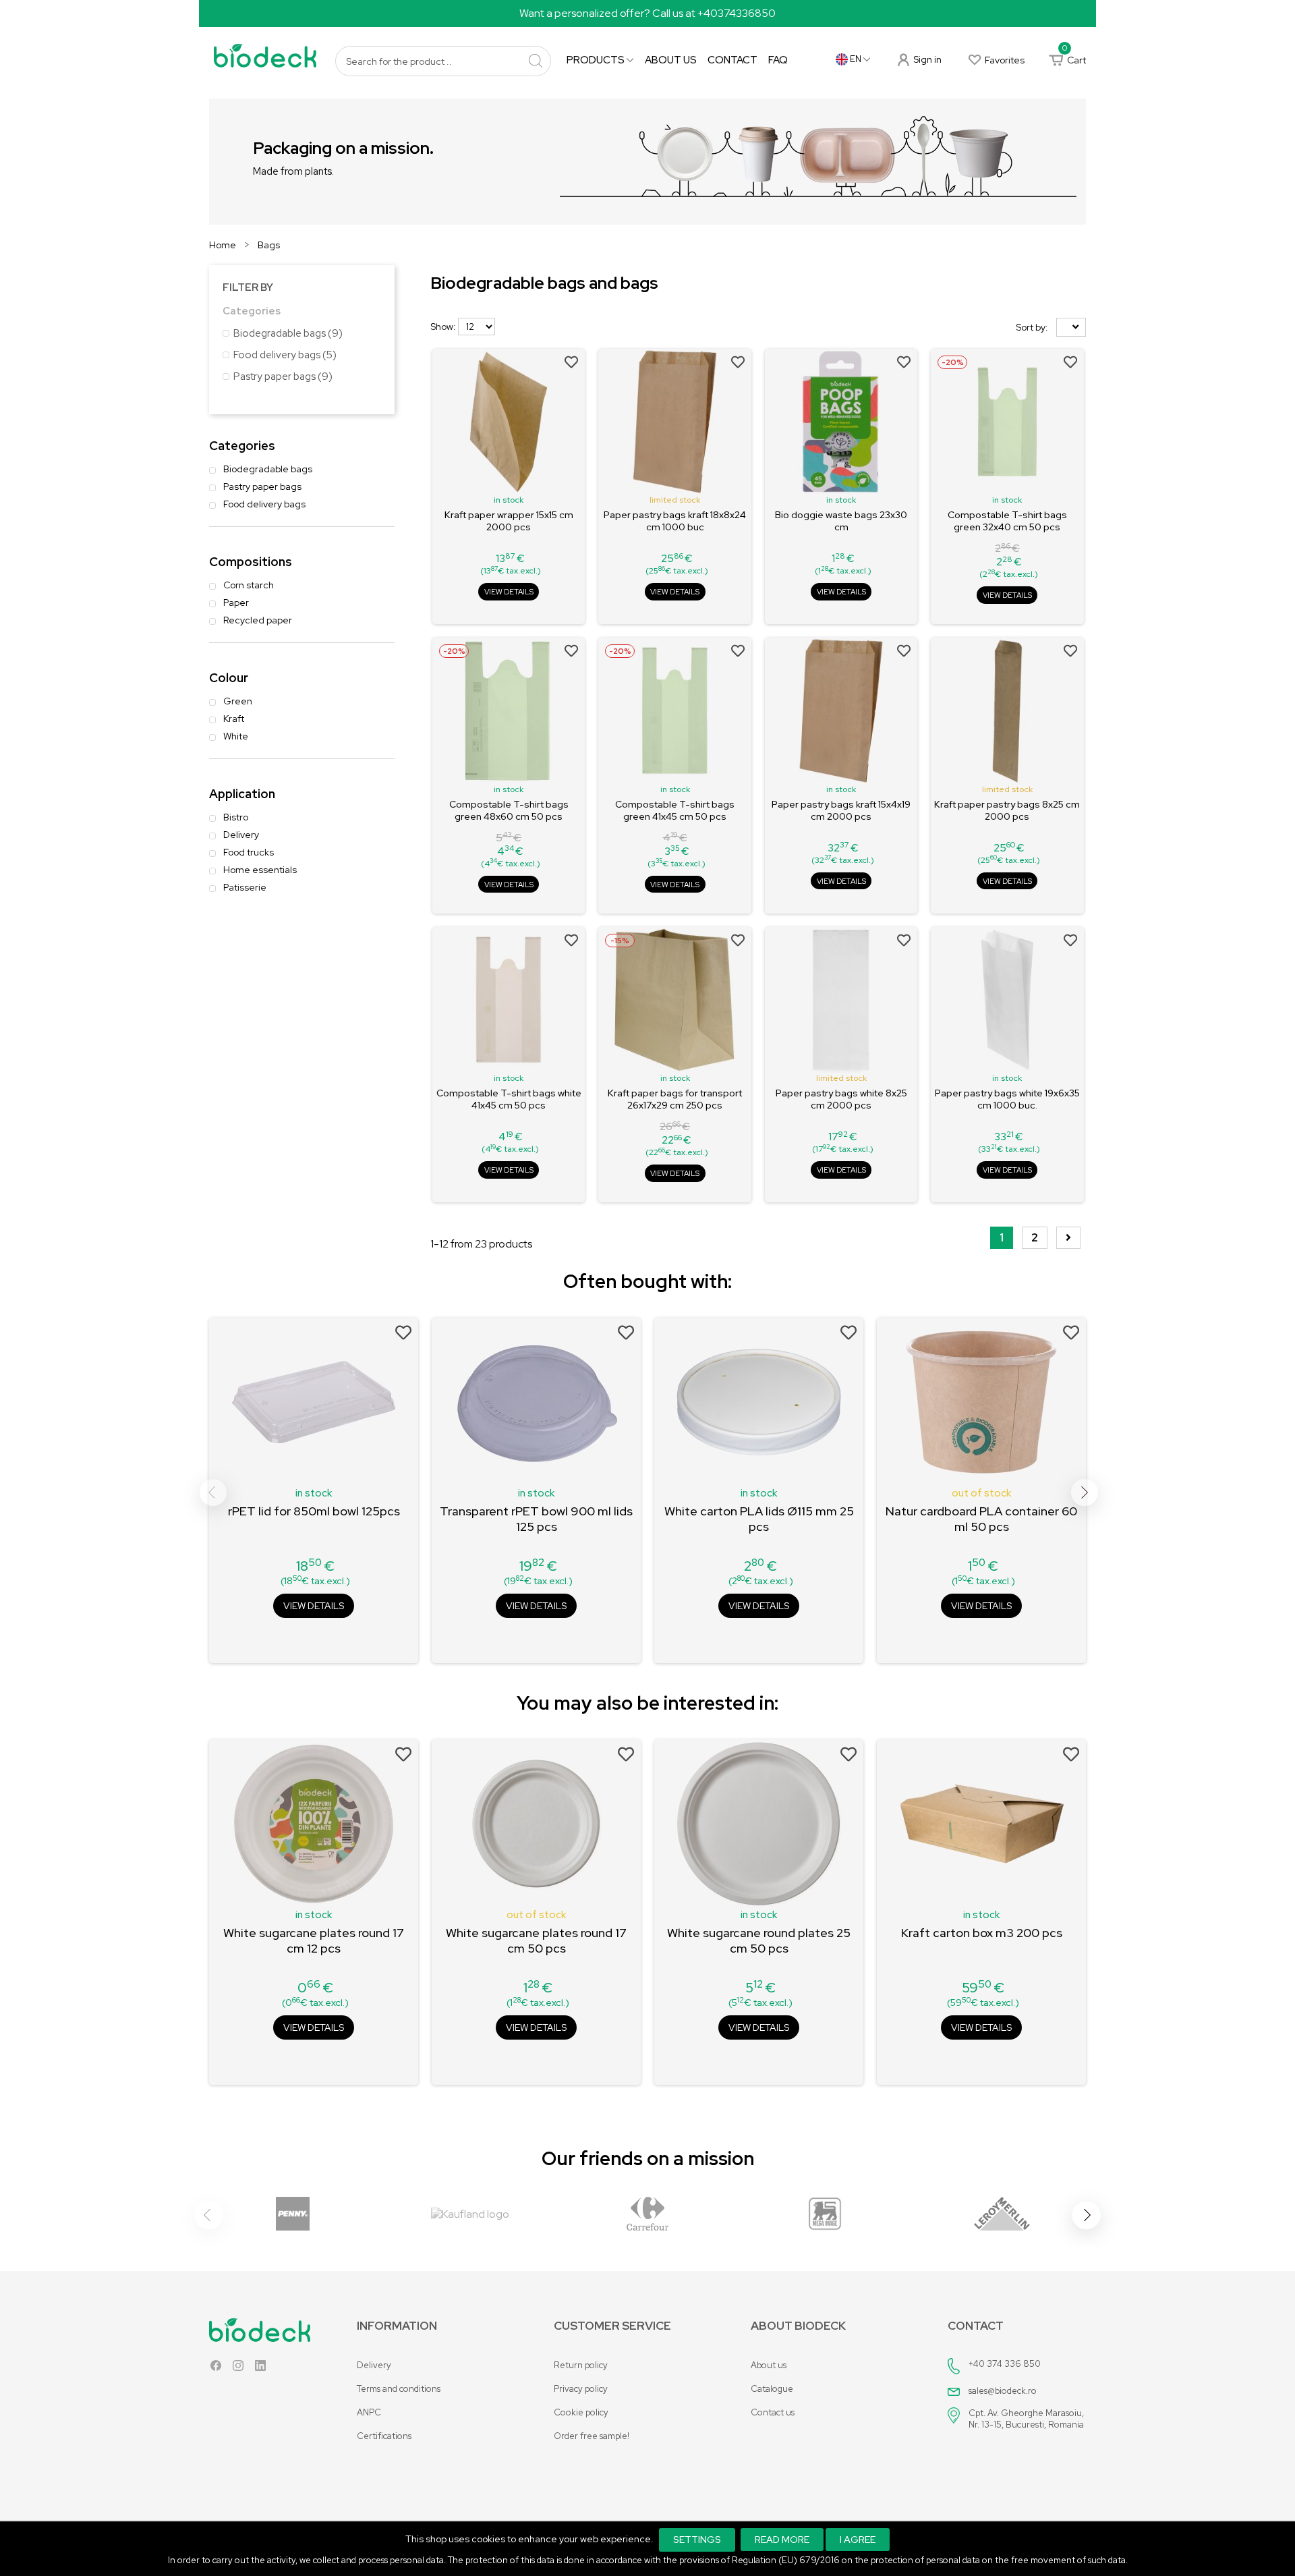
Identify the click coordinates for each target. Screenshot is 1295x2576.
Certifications (384, 2436)
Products (597, 60)
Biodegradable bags (288, 333)
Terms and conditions (399, 2389)
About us (671, 60)
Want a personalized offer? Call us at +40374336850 (647, 13)
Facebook (216, 2369)
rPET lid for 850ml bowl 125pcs (314, 1511)
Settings (697, 2540)
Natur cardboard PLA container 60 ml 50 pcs (981, 1519)
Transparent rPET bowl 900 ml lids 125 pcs (536, 1519)
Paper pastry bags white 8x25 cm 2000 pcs (841, 1099)
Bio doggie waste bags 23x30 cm (841, 521)
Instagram (238, 2369)
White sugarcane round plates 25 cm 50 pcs (759, 1940)
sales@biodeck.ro (1003, 2391)
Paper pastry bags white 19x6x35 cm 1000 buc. (1007, 1099)
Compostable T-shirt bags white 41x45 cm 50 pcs (509, 1099)
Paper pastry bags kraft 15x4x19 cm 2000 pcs (841, 810)
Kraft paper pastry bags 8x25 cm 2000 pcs (1007, 810)
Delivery (374, 2365)
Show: (443, 327)
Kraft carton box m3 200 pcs (982, 1933)
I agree (858, 2540)
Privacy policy (581, 2389)
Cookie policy (581, 2412)
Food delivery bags (285, 355)
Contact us (773, 2412)
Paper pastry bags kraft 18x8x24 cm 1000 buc (675, 521)
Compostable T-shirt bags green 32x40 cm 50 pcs (1007, 521)
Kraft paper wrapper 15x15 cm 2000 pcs (509, 521)
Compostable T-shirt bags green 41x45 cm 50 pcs (675, 810)
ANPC (369, 2412)
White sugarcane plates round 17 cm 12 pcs (314, 1940)
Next (1085, 1492)
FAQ (778, 60)
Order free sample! (592, 2436)
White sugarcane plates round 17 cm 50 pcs (536, 1940)
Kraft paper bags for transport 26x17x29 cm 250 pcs (675, 1099)
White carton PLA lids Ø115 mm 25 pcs (759, 1519)
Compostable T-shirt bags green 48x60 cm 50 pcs (509, 810)
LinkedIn (260, 2369)
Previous (213, 1492)
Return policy (581, 2365)
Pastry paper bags (283, 376)
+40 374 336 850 (1005, 2364)
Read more (782, 2540)
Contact (732, 60)
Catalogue (772, 2389)
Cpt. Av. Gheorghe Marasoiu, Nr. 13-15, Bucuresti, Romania (1026, 2419)
